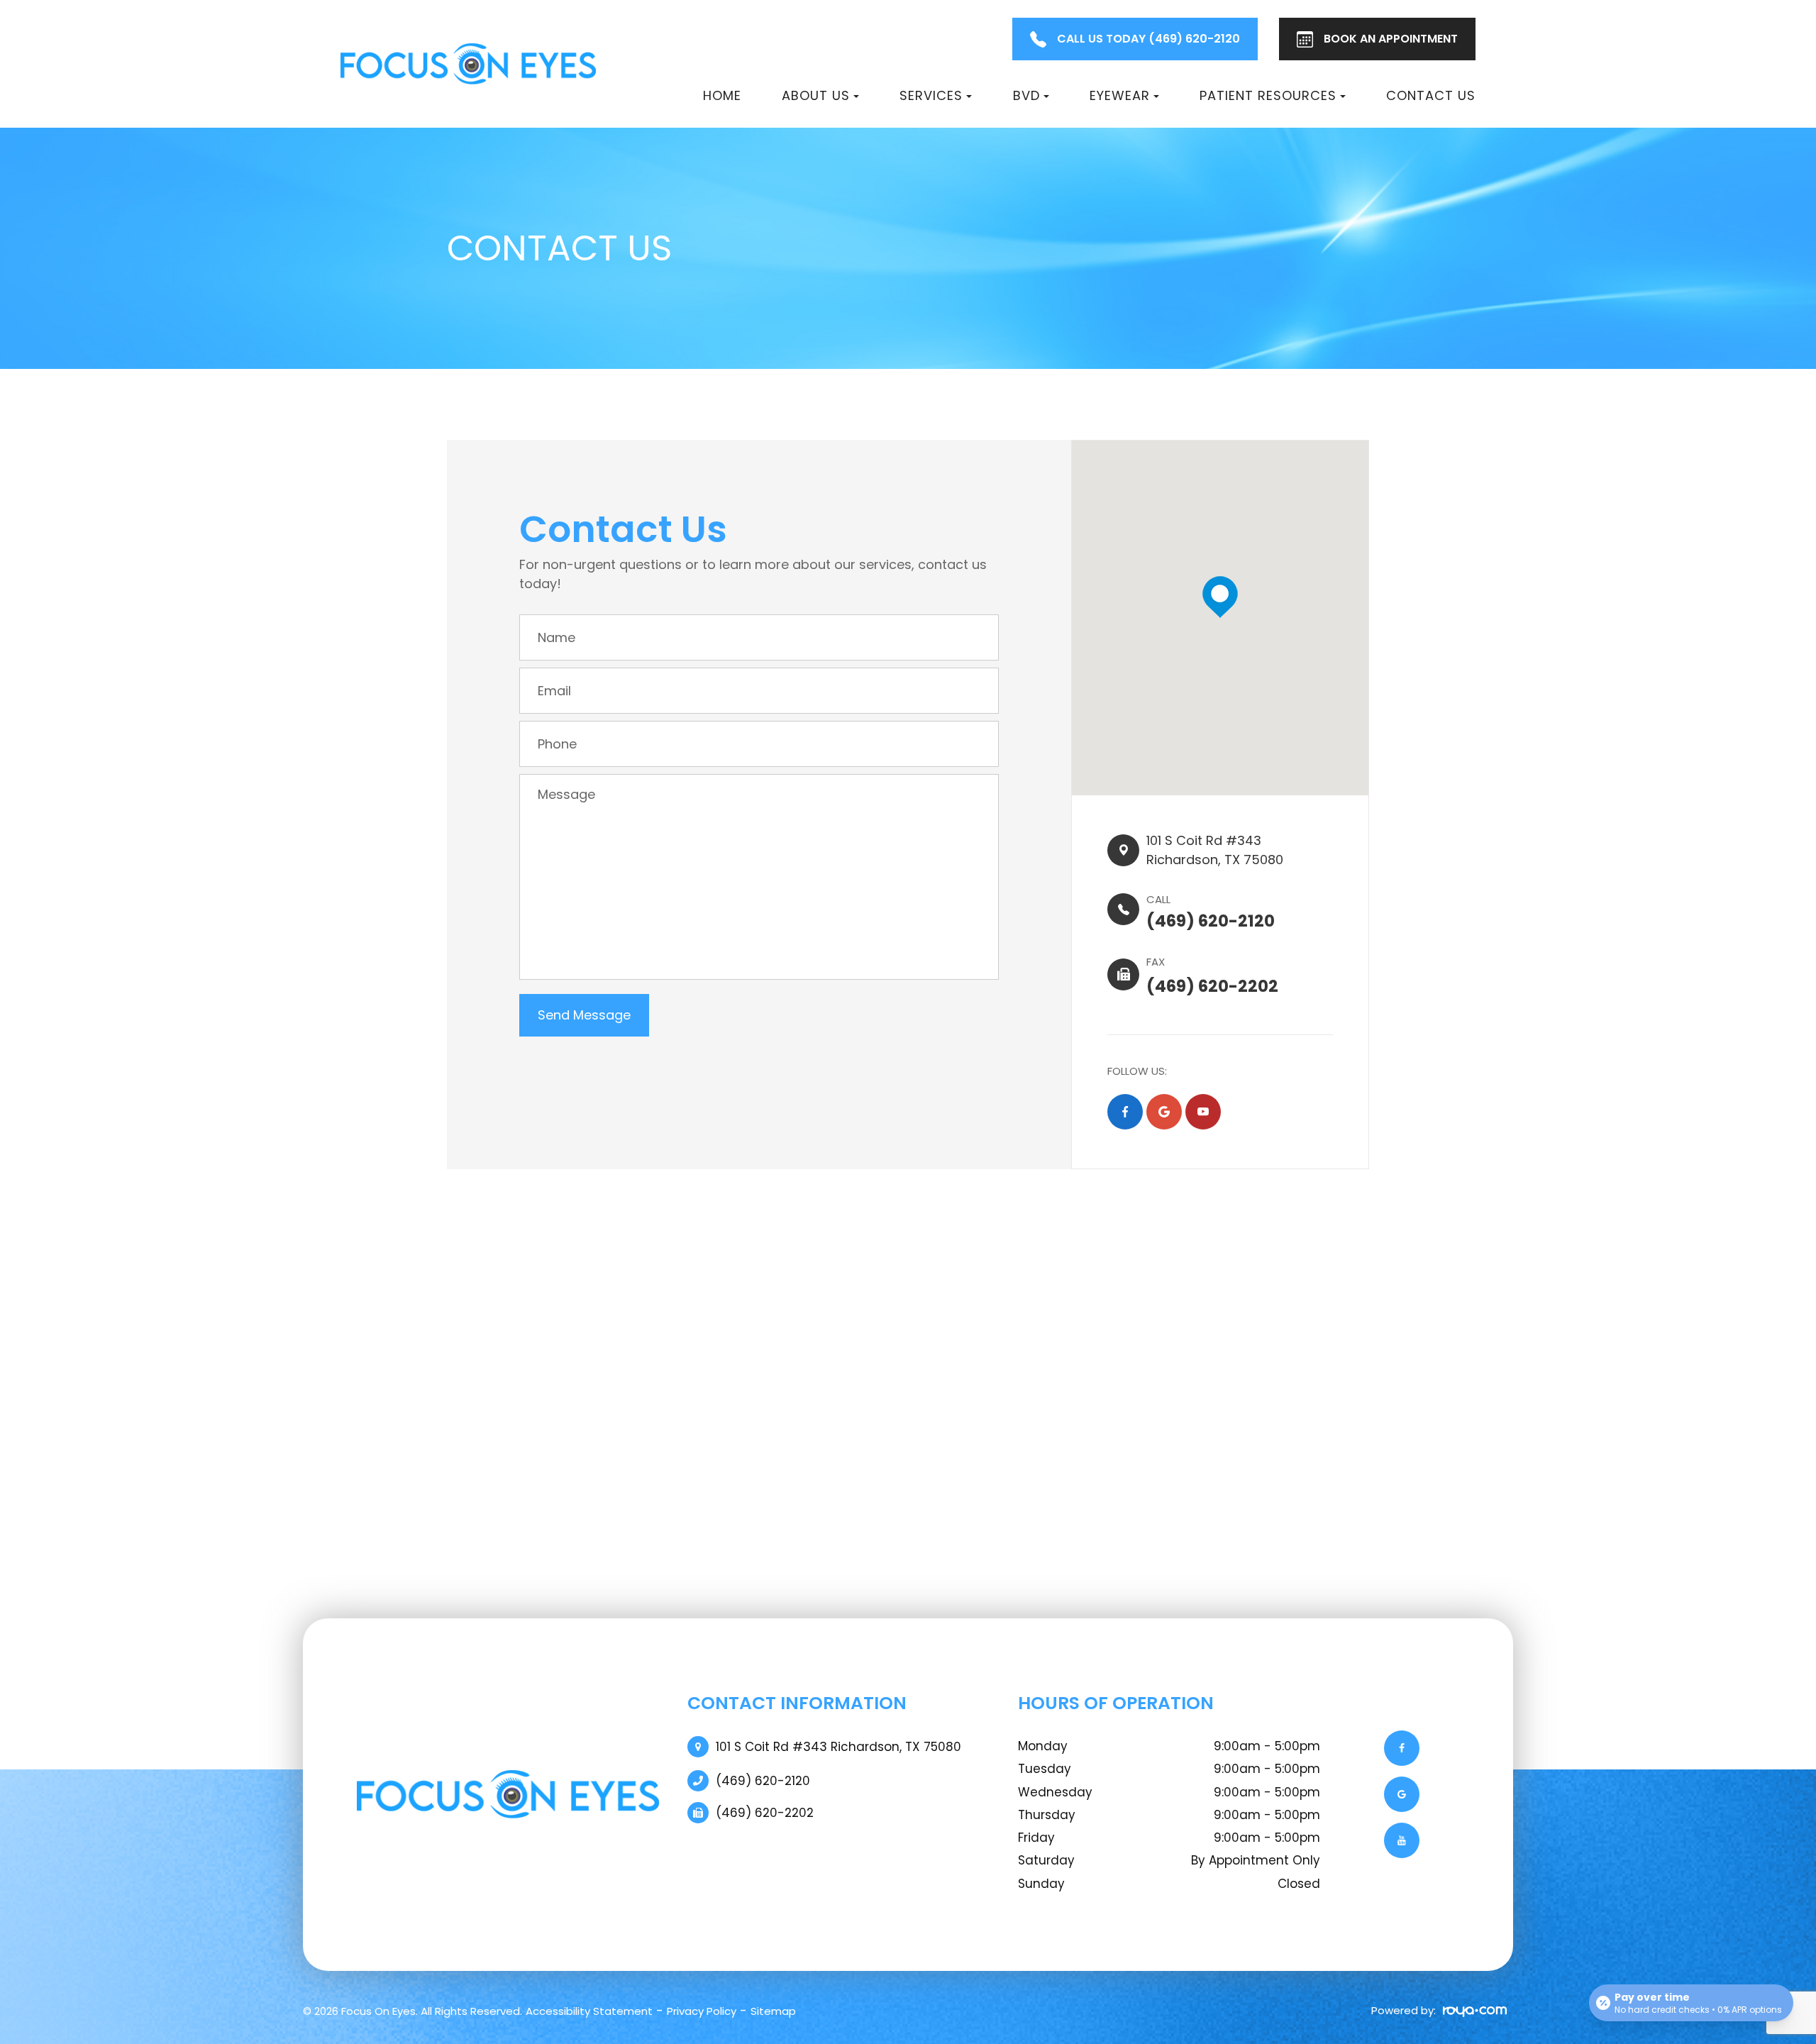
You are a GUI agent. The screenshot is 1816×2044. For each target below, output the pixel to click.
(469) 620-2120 (763, 1781)
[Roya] (1471, 2011)
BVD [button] (1026, 95)
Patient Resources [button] (1268, 95)
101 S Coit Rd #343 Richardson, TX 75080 (838, 1747)
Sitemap (773, 2011)
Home (722, 95)
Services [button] (931, 95)
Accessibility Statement (589, 2011)
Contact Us (1431, 95)
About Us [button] (816, 95)
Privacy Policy (702, 2011)
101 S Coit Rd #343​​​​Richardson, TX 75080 (1215, 850)
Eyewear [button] (1120, 95)
